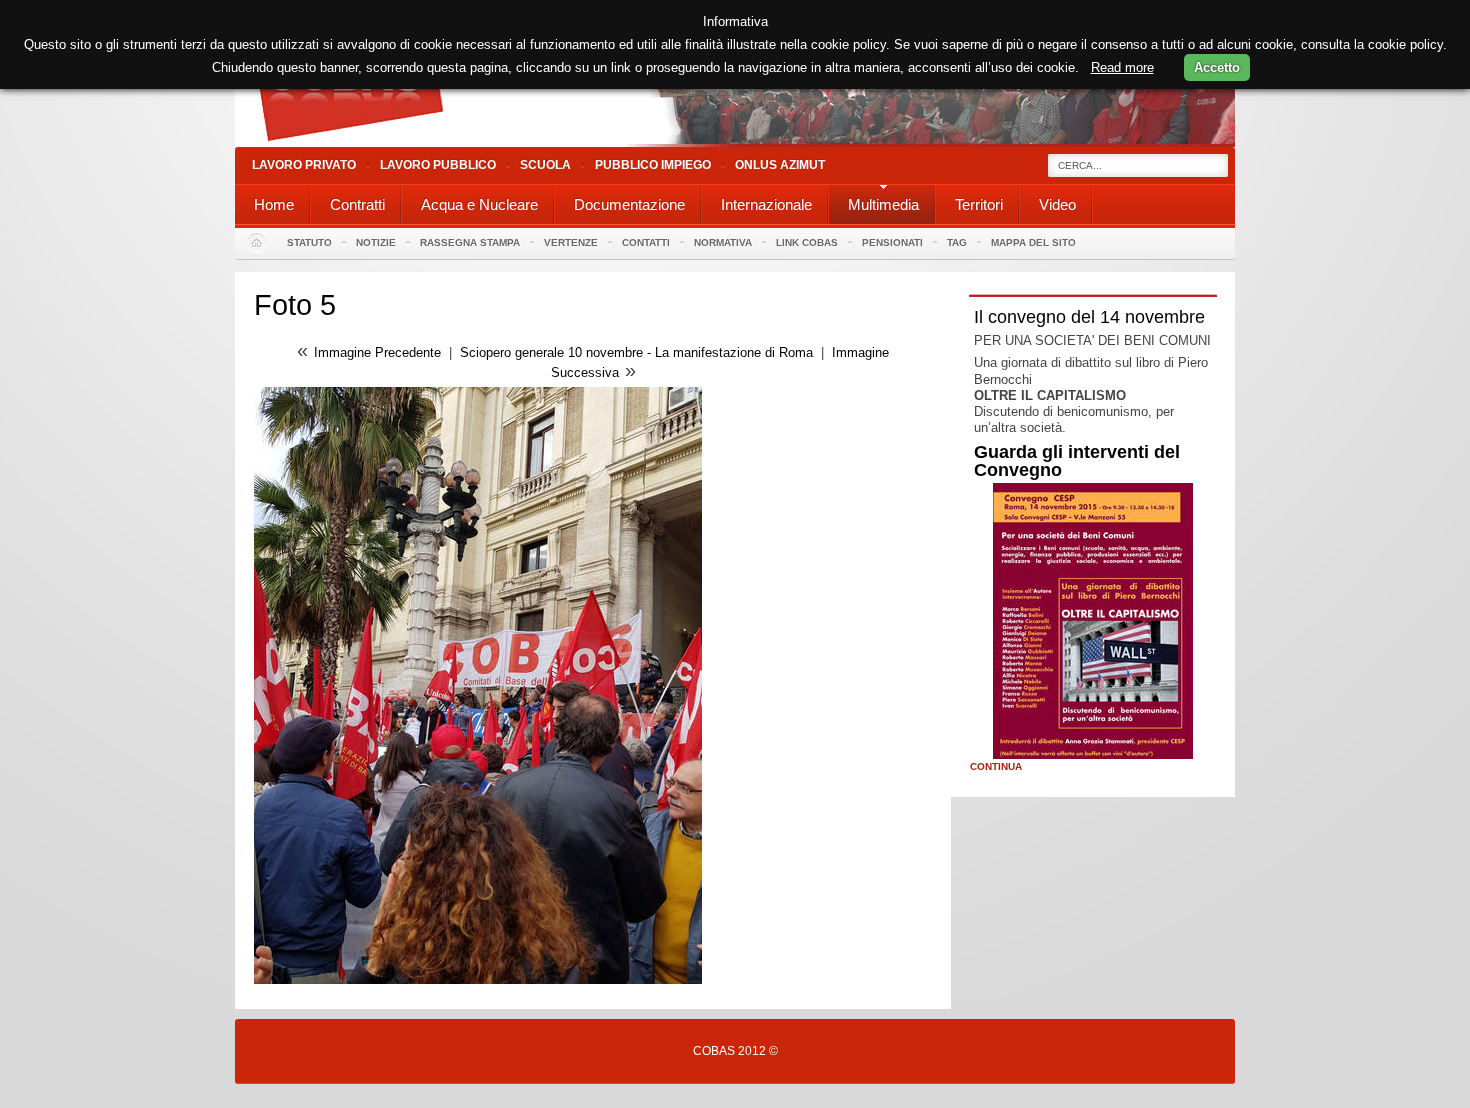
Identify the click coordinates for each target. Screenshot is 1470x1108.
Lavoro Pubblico (438, 165)
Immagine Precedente (377, 352)
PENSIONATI (892, 242)
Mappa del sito (1033, 242)
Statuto (309, 242)
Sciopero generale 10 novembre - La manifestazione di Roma (636, 352)
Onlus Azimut (780, 165)
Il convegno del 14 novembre (1089, 317)
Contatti (646, 242)
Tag (957, 242)
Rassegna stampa (470, 242)
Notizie (376, 242)
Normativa (723, 242)
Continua (996, 767)
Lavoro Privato (304, 165)
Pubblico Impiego (653, 165)
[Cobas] (735, 142)
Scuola (545, 165)
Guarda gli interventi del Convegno (1077, 461)
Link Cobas (807, 242)
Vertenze (571, 242)
